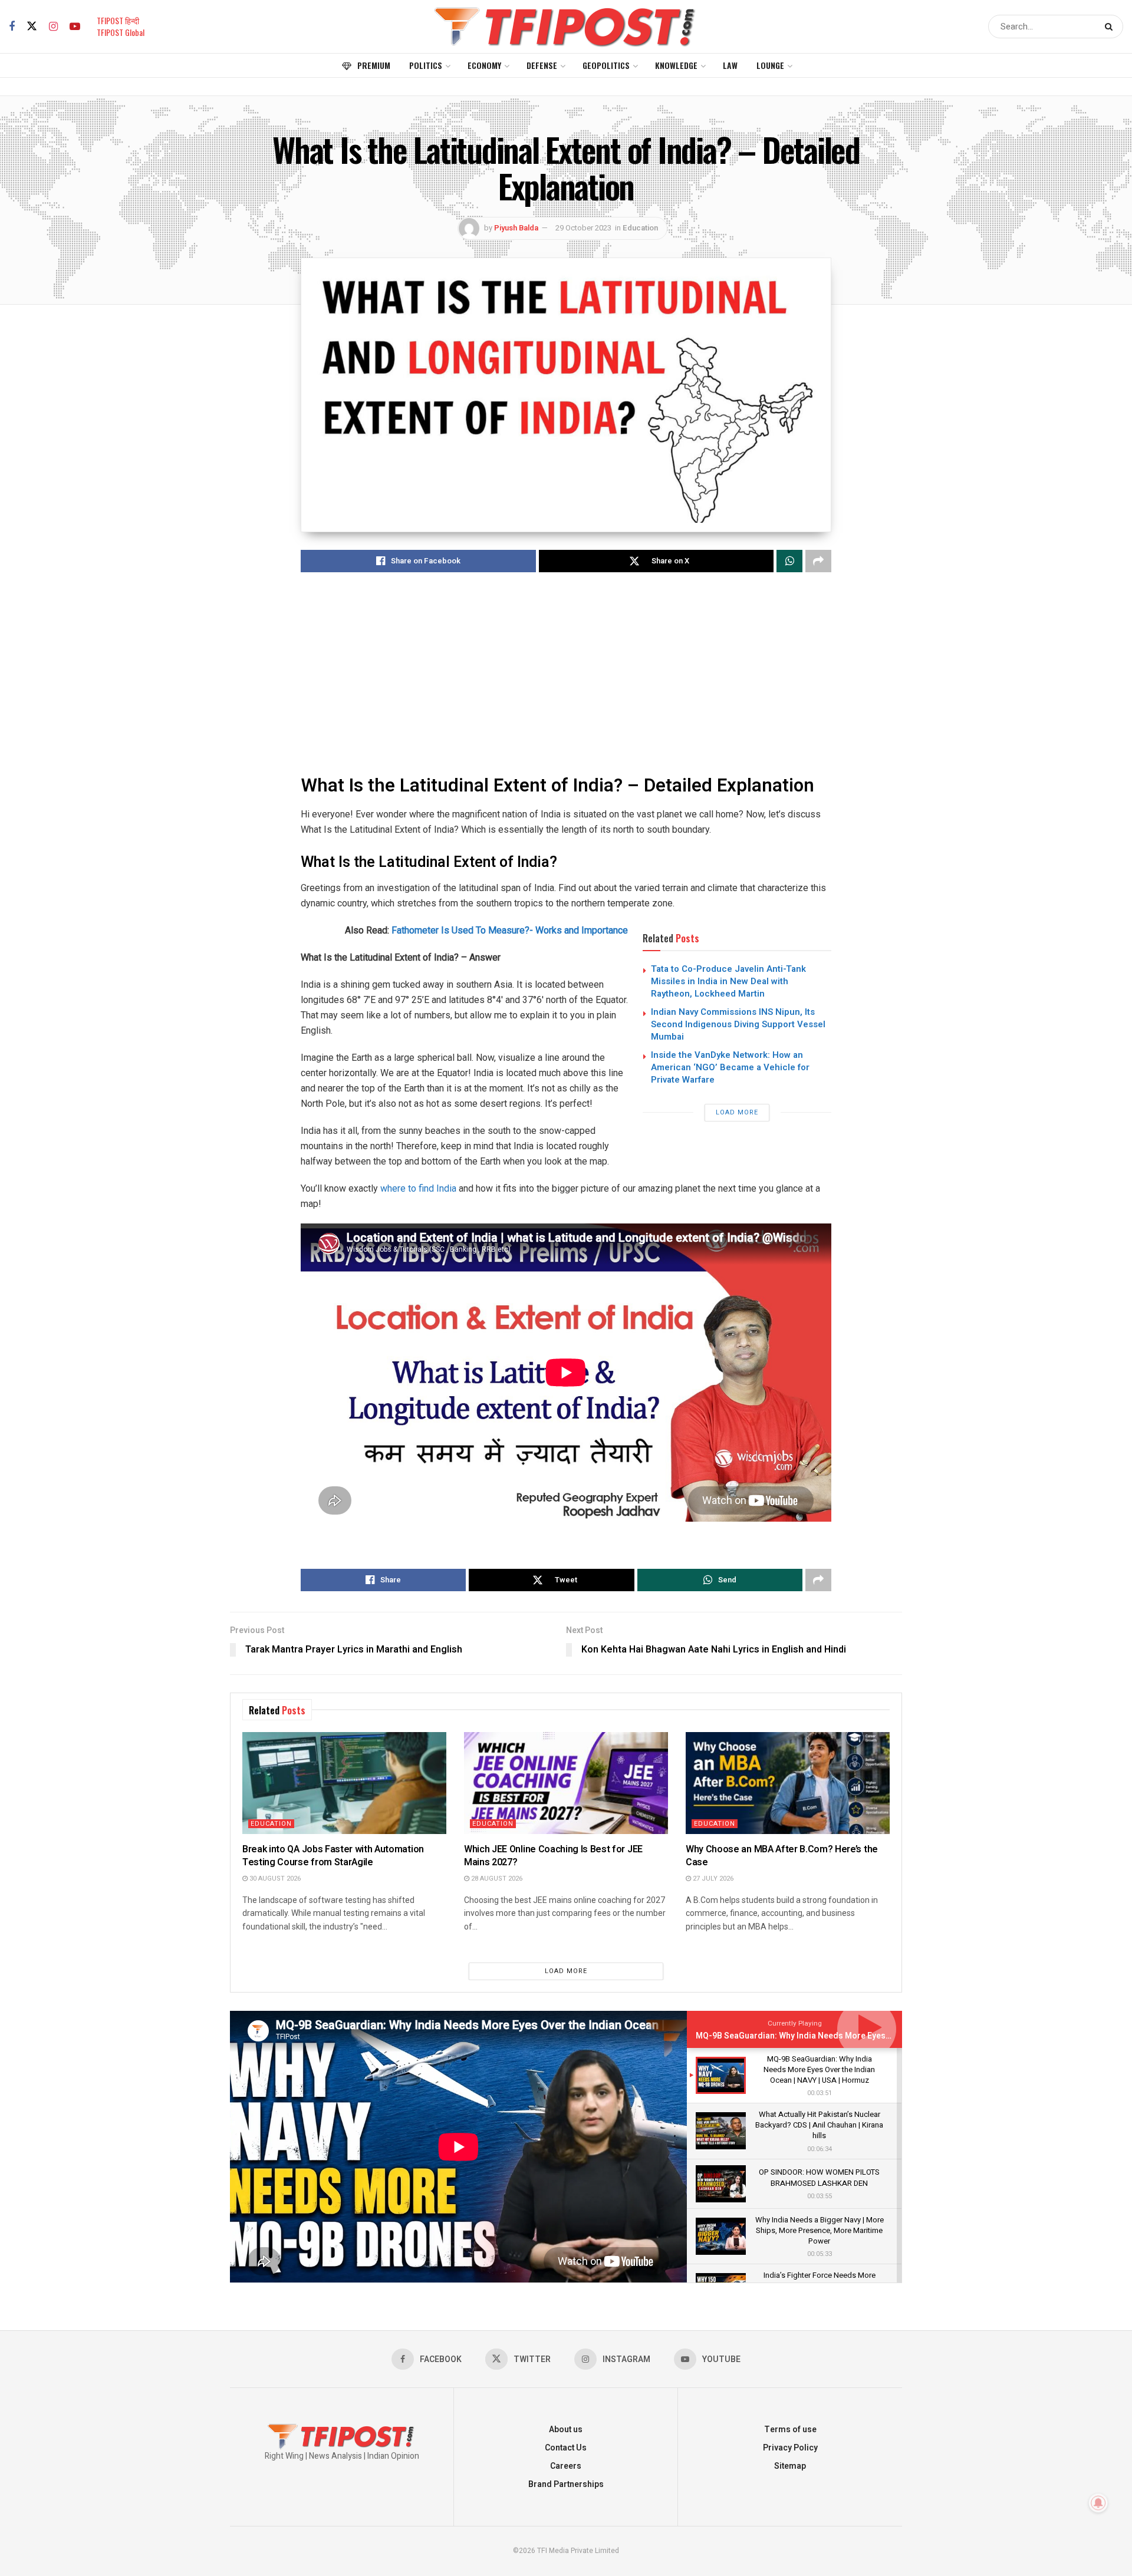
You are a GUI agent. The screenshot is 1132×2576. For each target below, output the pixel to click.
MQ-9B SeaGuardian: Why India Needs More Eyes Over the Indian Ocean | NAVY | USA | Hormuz (877, 2036)
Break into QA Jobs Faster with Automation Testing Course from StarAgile (333, 1856)
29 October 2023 (583, 228)
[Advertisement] (566, 675)
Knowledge (676, 65)
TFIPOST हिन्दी (118, 20)
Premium (374, 65)
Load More (737, 1112)
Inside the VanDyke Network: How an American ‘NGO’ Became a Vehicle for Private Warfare (730, 1067)
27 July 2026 (712, 1879)
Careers (566, 2466)
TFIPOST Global (121, 32)
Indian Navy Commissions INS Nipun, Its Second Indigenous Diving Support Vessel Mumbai (738, 1024)
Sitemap (790, 2466)
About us (566, 2430)
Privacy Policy (790, 2448)
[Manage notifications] (1098, 2503)
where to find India (418, 1188)
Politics (426, 65)
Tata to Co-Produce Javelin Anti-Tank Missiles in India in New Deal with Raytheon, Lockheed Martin (728, 981)
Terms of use (790, 2430)
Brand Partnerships (566, 2484)
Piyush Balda (516, 228)
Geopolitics (606, 65)
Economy (484, 65)
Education (640, 228)
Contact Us (566, 2448)
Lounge (770, 65)
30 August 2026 (274, 1879)
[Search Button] (1111, 27)
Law (730, 65)
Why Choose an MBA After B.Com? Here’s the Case (782, 1856)
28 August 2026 (496, 1879)
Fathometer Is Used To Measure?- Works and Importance (510, 930)
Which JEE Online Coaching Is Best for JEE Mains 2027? (553, 1856)
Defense (542, 65)
